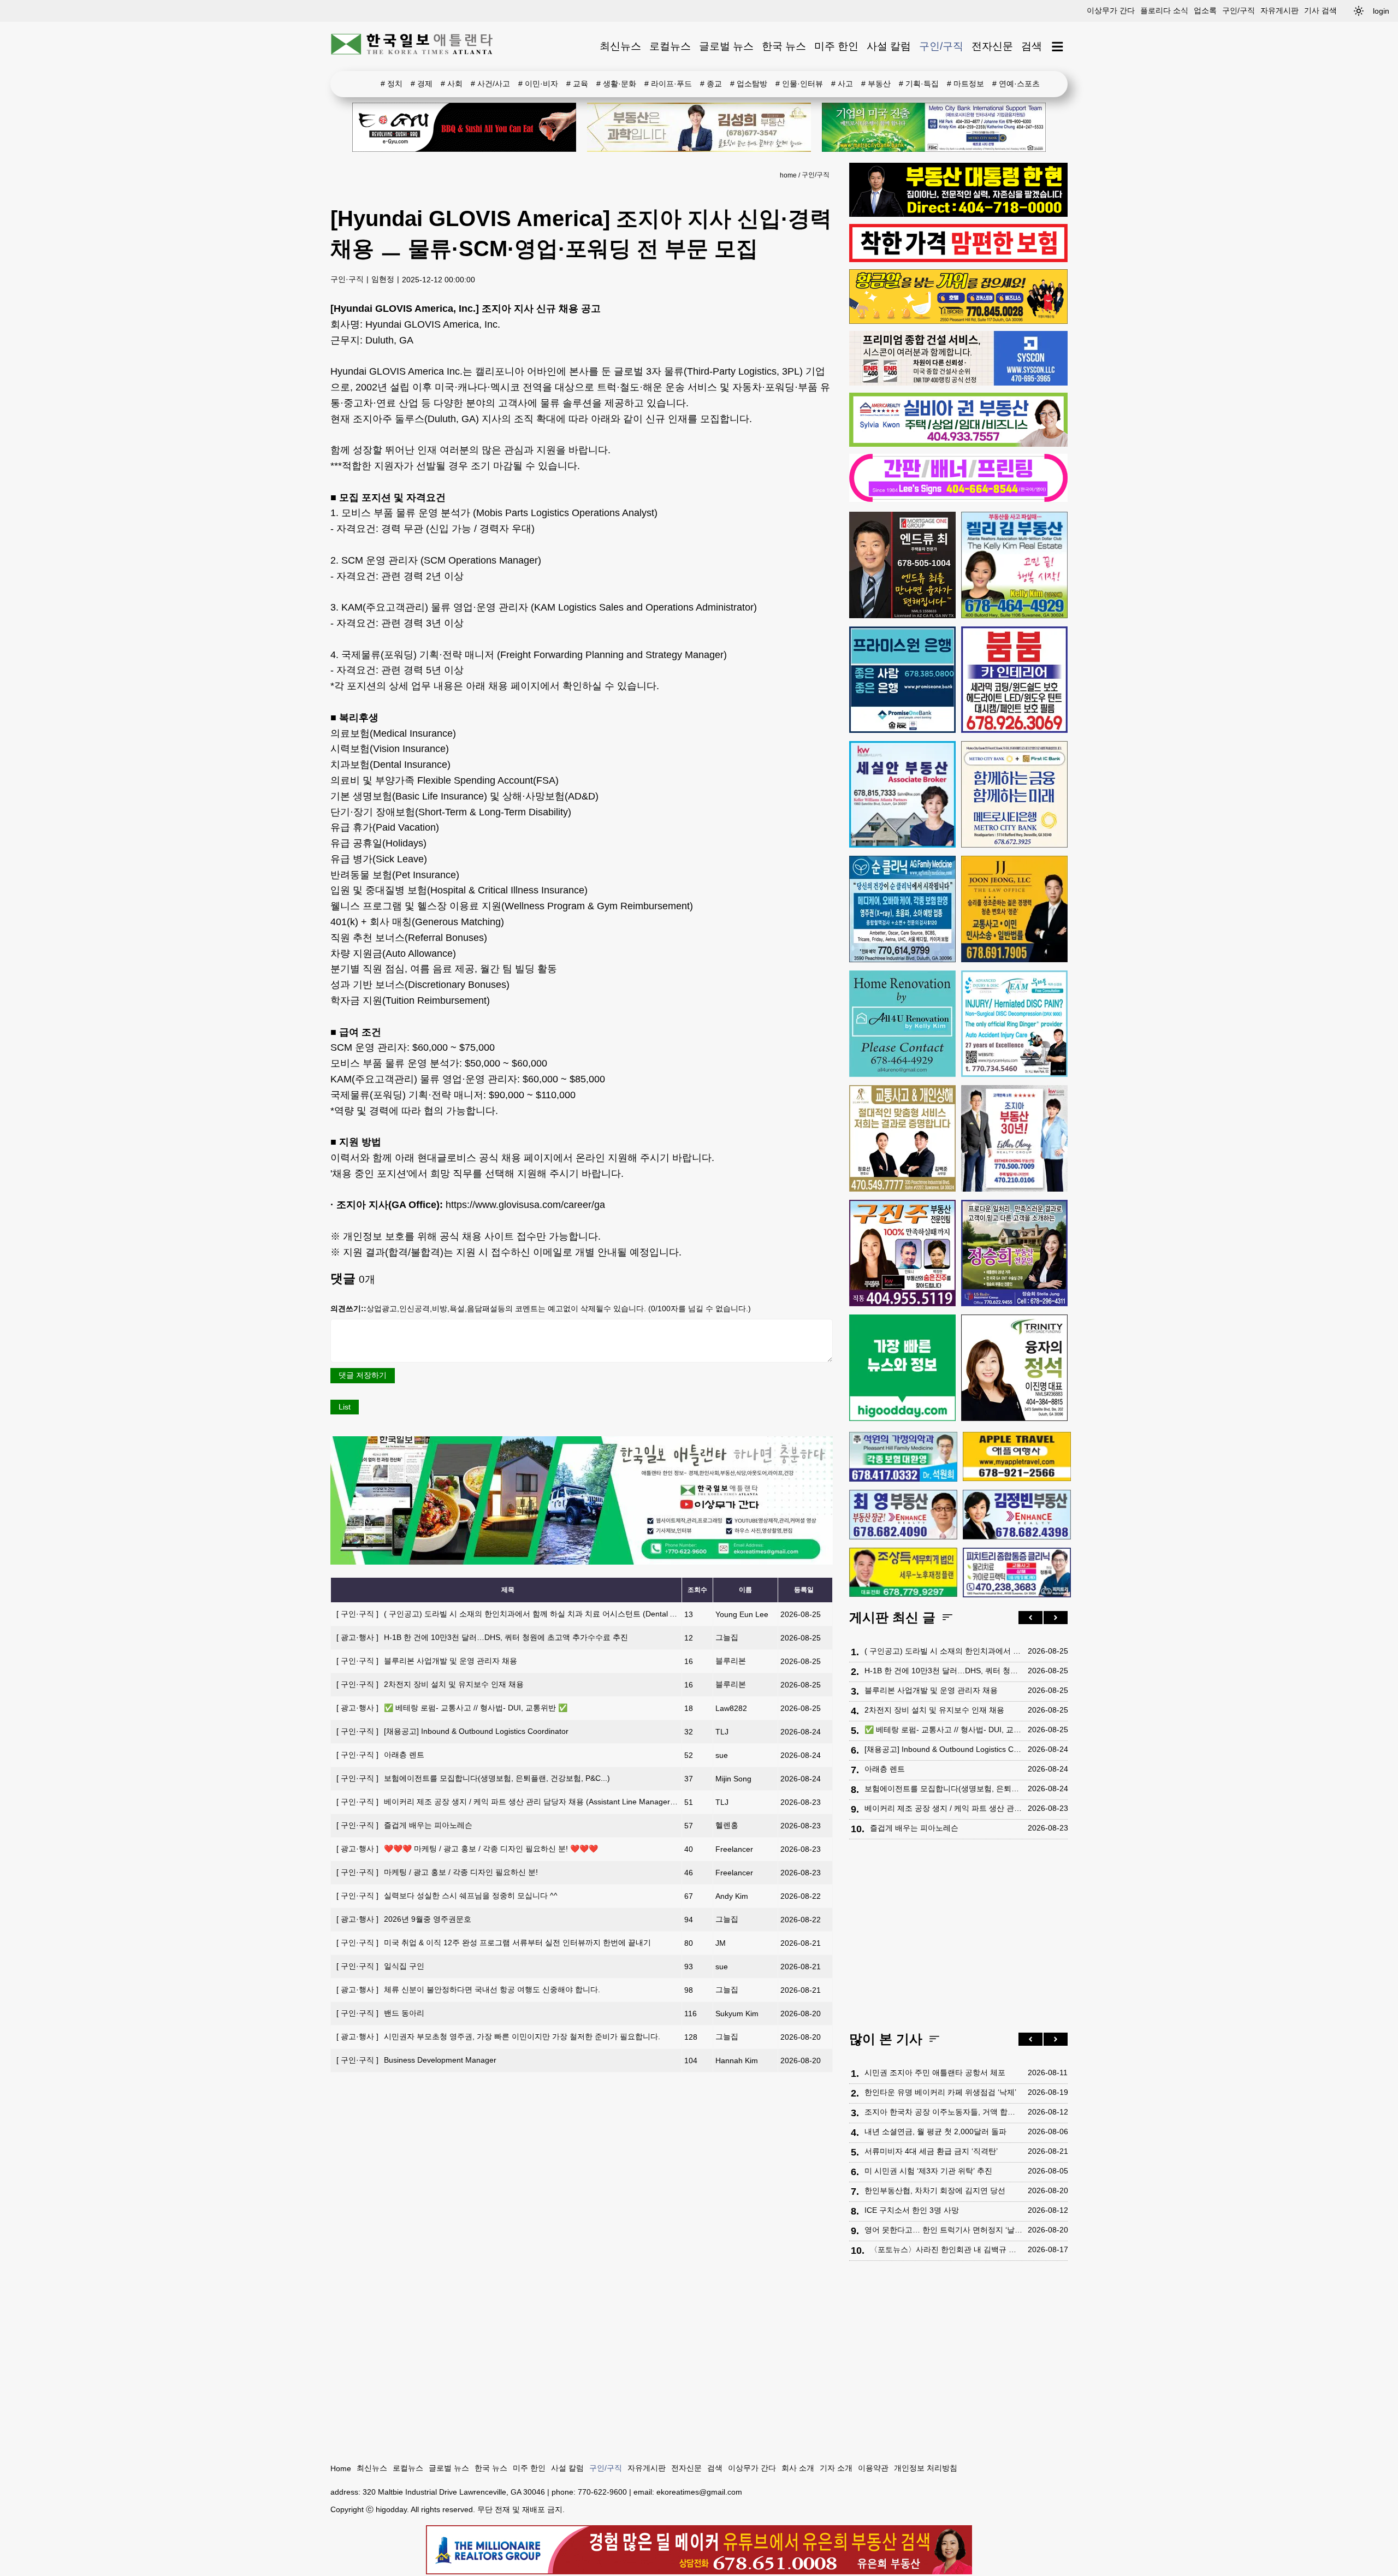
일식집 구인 (380, 1966)
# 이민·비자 (538, 84)
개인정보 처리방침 (926, 2468)
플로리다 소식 (1164, 10)
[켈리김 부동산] (1014, 565)
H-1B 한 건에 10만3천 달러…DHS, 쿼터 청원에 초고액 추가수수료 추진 (482, 1637)
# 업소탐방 (749, 84)
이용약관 (873, 2468)
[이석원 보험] (958, 259)
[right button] (1056, 1618)
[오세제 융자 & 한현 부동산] (958, 214)
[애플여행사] (1017, 1456)
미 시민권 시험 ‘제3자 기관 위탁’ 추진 (928, 2171)
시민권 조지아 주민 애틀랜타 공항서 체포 (935, 2072)
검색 (1032, 46)
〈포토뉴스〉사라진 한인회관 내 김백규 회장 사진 (946, 2249)
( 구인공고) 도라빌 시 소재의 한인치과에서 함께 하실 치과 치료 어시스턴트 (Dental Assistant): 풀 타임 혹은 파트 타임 (561, 1614)
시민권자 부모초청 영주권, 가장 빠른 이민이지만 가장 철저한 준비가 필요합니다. (498, 2036)
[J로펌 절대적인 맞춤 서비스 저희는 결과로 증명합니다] (902, 1138)
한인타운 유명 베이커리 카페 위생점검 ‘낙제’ (940, 2092)
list (345, 1407)
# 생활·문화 (616, 84)
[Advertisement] (958, 1938)
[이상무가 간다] (582, 1562)
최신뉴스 (620, 46)
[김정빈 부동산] (1017, 1514)
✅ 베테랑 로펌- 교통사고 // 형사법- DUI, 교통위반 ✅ (452, 1708)
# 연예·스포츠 (1016, 84)
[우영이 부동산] (958, 321)
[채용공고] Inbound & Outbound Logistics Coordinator (452, 1731)
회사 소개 (798, 2468)
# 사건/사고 (490, 84)
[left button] (1030, 1618)
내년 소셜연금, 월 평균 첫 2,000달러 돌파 (935, 2131)
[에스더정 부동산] (1014, 1138)
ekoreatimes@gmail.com (699, 2492)
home (788, 175)
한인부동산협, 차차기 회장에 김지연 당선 (935, 2190)
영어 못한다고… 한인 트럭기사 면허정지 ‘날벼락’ (943, 2230)
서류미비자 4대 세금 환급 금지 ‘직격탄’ (931, 2151)
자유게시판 (1279, 10)
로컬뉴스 (670, 46)
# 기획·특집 (919, 84)
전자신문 (992, 46)
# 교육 (577, 84)
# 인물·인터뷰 (799, 84)
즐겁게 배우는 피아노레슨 (404, 1825)
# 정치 (392, 84)
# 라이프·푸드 (668, 84)
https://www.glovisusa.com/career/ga (525, 1205)
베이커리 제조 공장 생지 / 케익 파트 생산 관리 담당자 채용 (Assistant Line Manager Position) (519, 1802)
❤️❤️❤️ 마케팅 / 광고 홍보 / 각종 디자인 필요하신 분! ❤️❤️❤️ (467, 1849)
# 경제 (422, 84)
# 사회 (452, 84)
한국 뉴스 (784, 46)
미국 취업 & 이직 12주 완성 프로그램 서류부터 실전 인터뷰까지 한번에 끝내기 (494, 1943)
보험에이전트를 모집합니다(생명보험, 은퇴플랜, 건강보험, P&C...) (473, 1778)
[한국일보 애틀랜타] (412, 46)
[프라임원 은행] (902, 680)
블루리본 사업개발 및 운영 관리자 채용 (427, 1661)
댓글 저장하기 (363, 1375)
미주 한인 (836, 46)
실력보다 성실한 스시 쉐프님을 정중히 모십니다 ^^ (447, 1896)
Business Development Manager (416, 2060)
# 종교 (711, 84)
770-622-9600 (602, 2492)
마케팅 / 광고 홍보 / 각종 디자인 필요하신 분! (437, 1872)
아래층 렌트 (380, 1755)
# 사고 (842, 84)
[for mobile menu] (1058, 47)
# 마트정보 (965, 84)
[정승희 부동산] (1014, 1253)
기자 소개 (836, 2468)
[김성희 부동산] (699, 127)
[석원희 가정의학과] (903, 1457)
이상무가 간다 (1111, 10)
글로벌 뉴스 (726, 46)
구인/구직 (1239, 10)
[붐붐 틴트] (1014, 680)
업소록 (1205, 10)
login (1381, 11)
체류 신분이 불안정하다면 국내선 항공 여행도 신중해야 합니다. (468, 1989)
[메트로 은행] (1014, 794)
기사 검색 (1320, 10)
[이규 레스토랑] (464, 127)
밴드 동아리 (380, 2013)
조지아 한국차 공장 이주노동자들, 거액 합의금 (943, 2112)
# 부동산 (876, 84)
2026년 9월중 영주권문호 (404, 1919)
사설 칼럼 (889, 46)
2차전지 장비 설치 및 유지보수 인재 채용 (430, 1684)
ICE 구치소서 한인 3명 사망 (912, 2210)
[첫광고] (934, 127)
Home (341, 2468)
